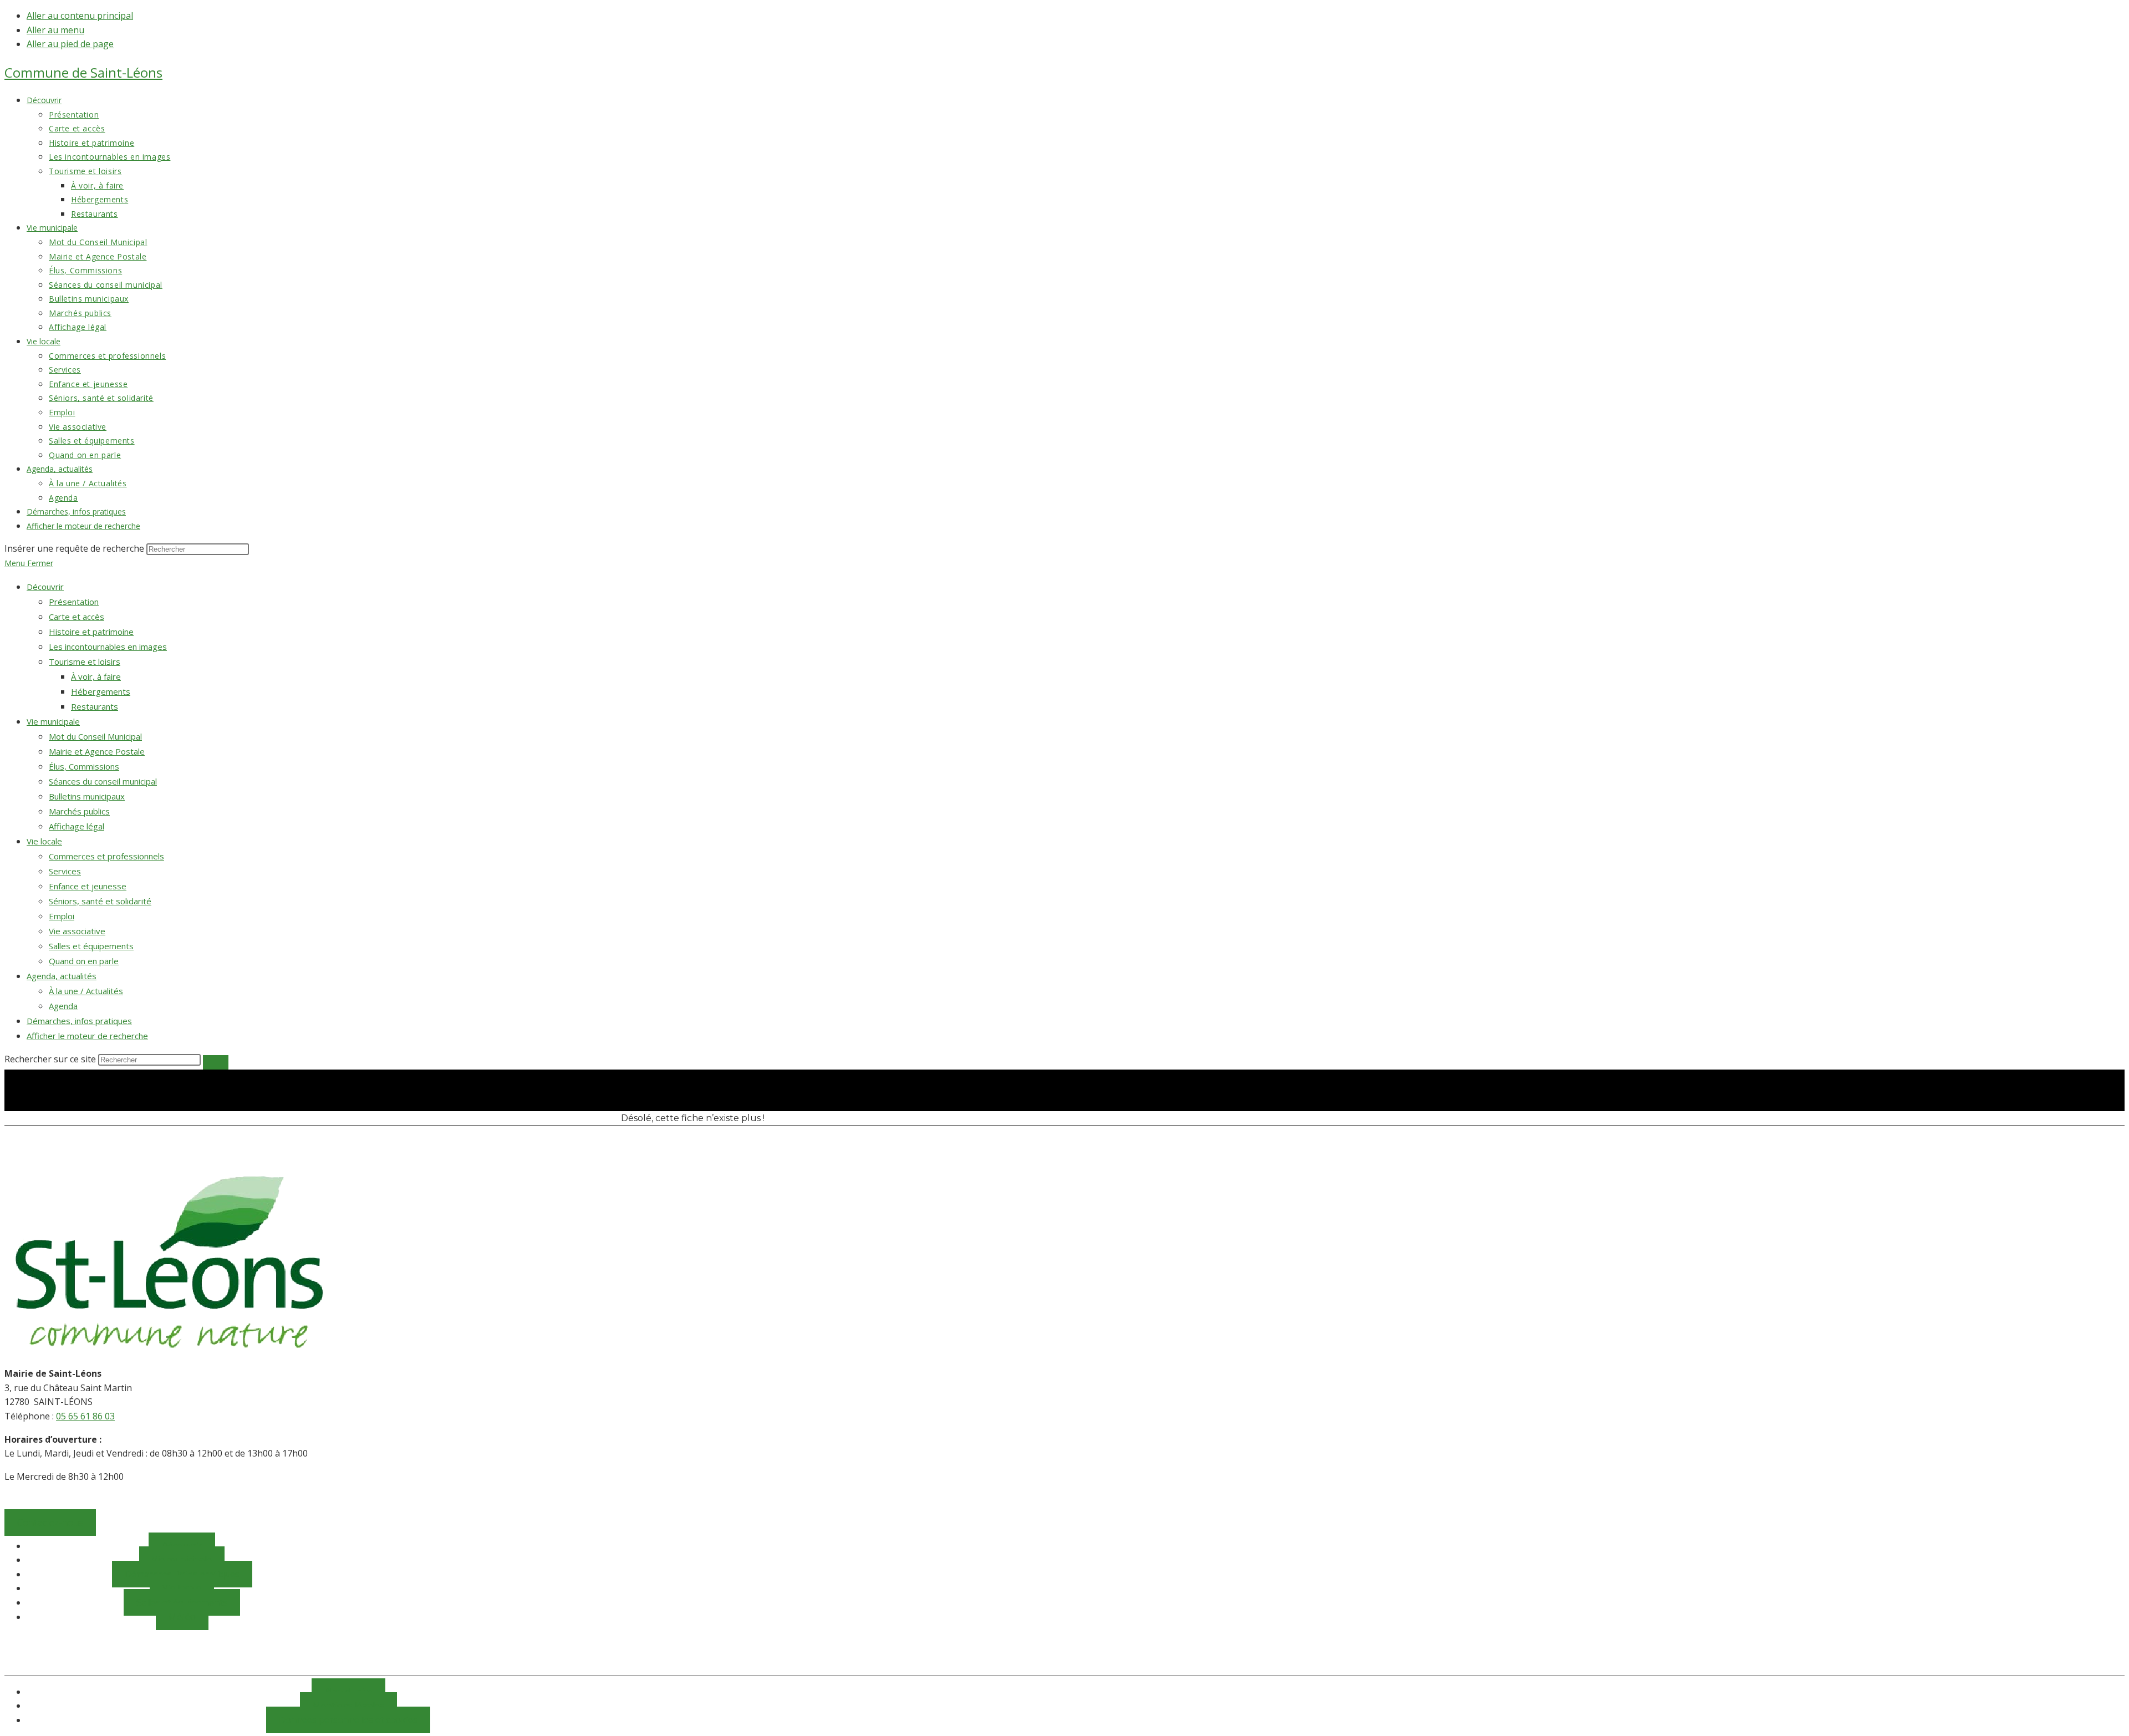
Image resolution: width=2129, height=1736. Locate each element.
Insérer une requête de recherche (74, 548)
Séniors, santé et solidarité (100, 901)
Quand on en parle (84, 961)
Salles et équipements (91, 946)
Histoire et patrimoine (91, 632)
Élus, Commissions (84, 766)
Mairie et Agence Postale (97, 751)
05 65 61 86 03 (85, 1416)
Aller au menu (55, 30)
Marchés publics (79, 811)
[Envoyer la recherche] (216, 1062)
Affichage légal (77, 826)
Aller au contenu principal (80, 16)
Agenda (63, 1006)
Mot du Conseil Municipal (95, 736)
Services (65, 871)
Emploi (62, 916)
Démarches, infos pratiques (79, 1021)
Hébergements (101, 691)
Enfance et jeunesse (88, 886)
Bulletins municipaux (87, 796)
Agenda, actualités (62, 976)
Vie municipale (53, 721)
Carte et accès (77, 617)
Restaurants (95, 706)
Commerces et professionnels (106, 856)
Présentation (74, 602)
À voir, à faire (96, 676)
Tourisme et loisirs (85, 661)
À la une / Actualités (86, 991)
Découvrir (45, 587)
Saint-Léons (83, 72)
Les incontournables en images (108, 646)
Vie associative (77, 931)
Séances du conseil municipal (103, 781)
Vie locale (44, 841)
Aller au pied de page (70, 44)
